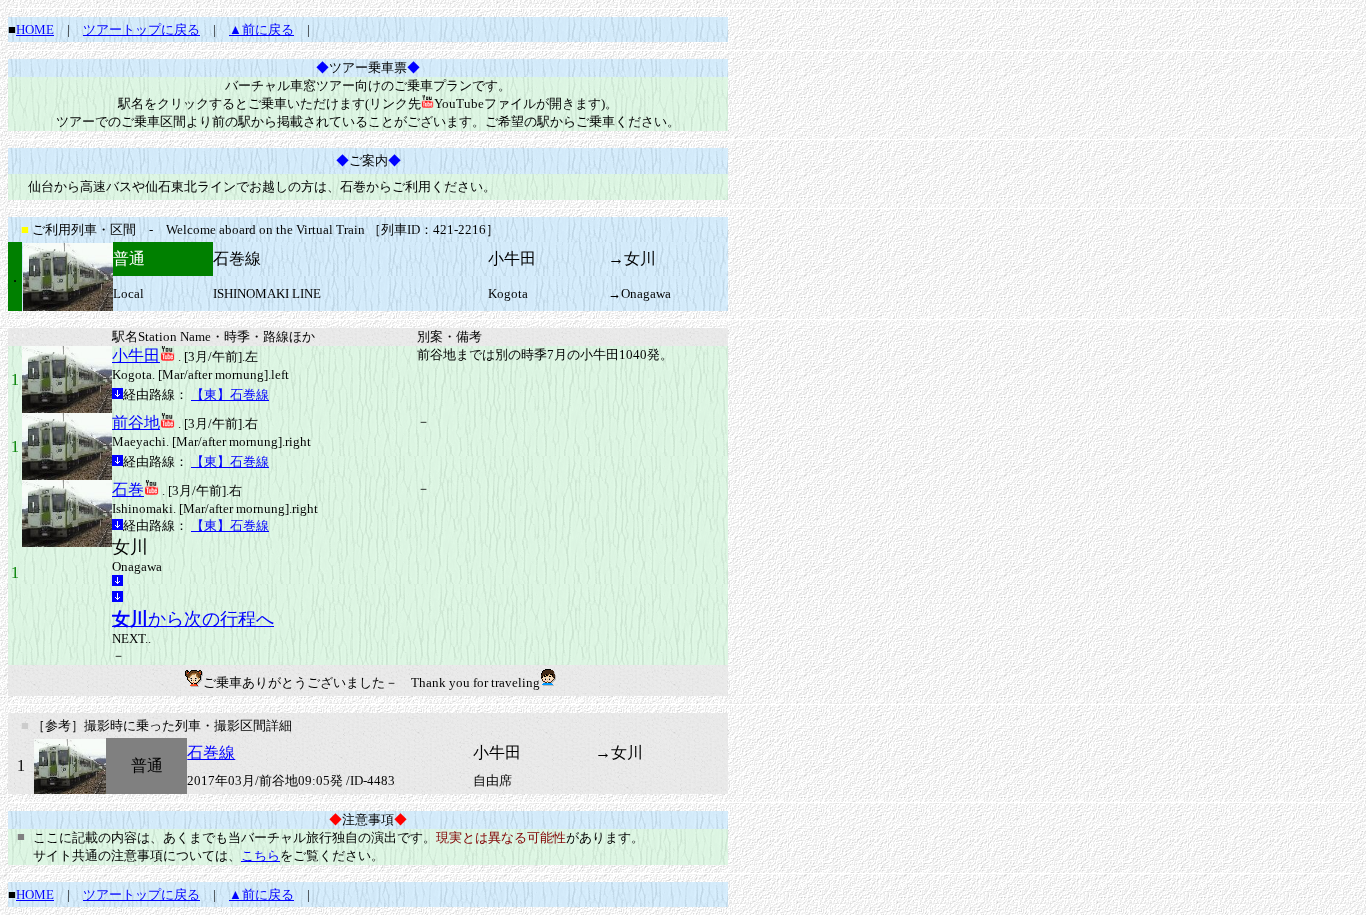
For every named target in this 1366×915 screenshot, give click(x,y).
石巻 (128, 489)
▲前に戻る (261, 29)
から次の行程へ (193, 619)
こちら (260, 855)
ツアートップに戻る (141, 29)
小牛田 (136, 355)
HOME (35, 29)
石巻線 (211, 752)
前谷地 (136, 422)
